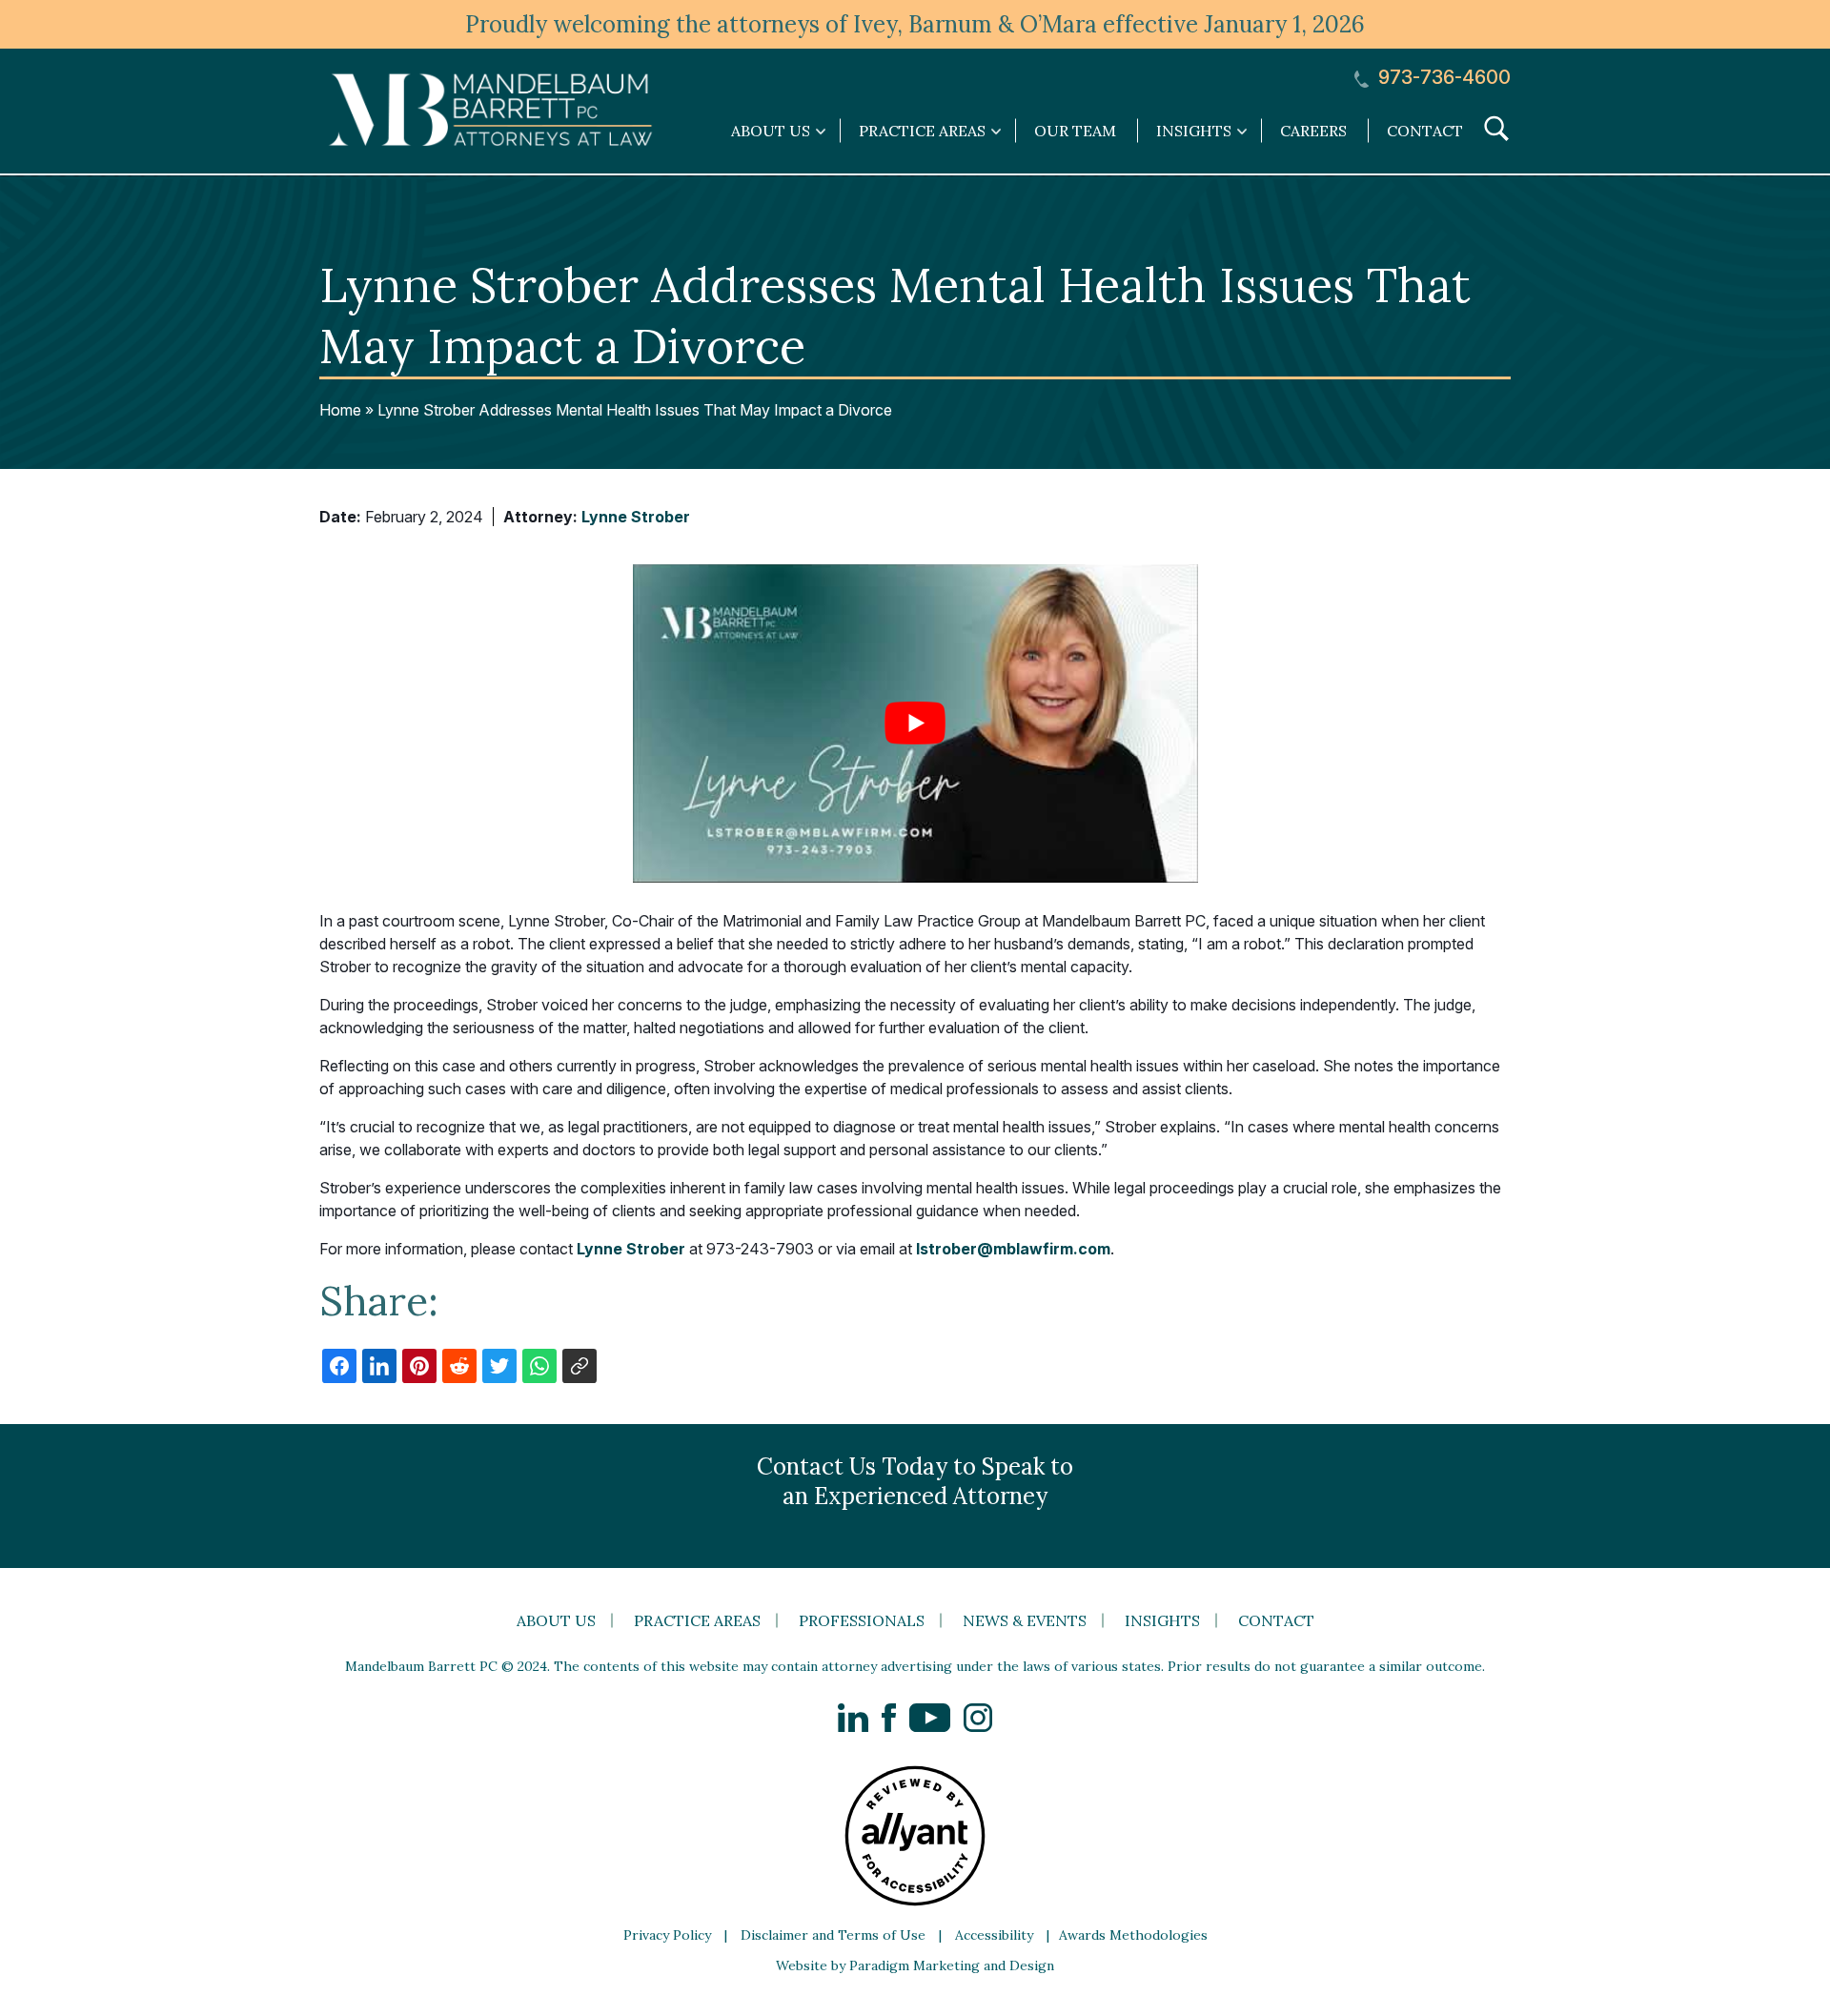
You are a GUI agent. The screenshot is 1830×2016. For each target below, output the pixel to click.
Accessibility (994, 1935)
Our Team (1075, 131)
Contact (1425, 131)
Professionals (862, 1620)
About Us (556, 1620)
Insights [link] (1194, 131)
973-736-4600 (1442, 78)
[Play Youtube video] (915, 723)
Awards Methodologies (1133, 1935)
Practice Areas (697, 1620)
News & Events (1025, 1620)
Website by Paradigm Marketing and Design (915, 1965)
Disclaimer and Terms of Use (833, 1935)
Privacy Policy (667, 1935)
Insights (1162, 1620)
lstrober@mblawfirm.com (1013, 1249)
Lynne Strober (636, 517)
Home (340, 410)
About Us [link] (771, 131)
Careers (1313, 131)
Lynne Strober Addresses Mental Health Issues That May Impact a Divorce (635, 410)
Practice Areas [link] (922, 131)
